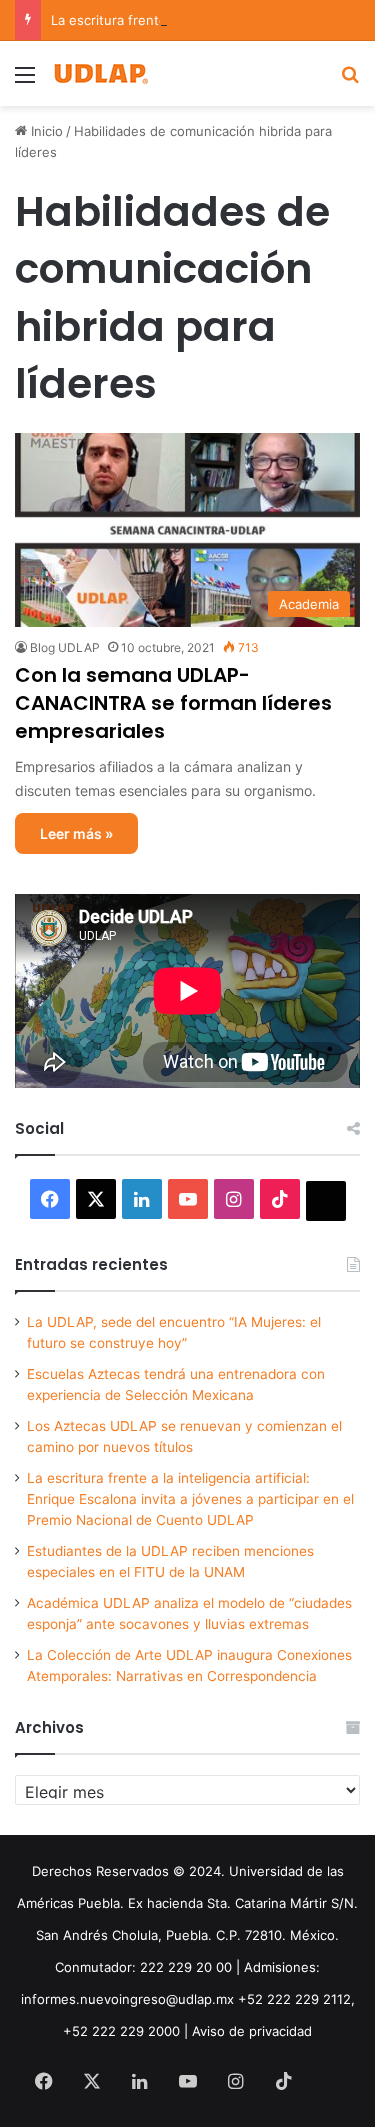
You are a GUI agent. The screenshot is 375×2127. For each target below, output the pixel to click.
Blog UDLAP (65, 647)
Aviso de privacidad (252, 2031)
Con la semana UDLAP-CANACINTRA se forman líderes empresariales (173, 703)
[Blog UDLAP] (100, 73)
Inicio (45, 131)
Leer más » (76, 833)
